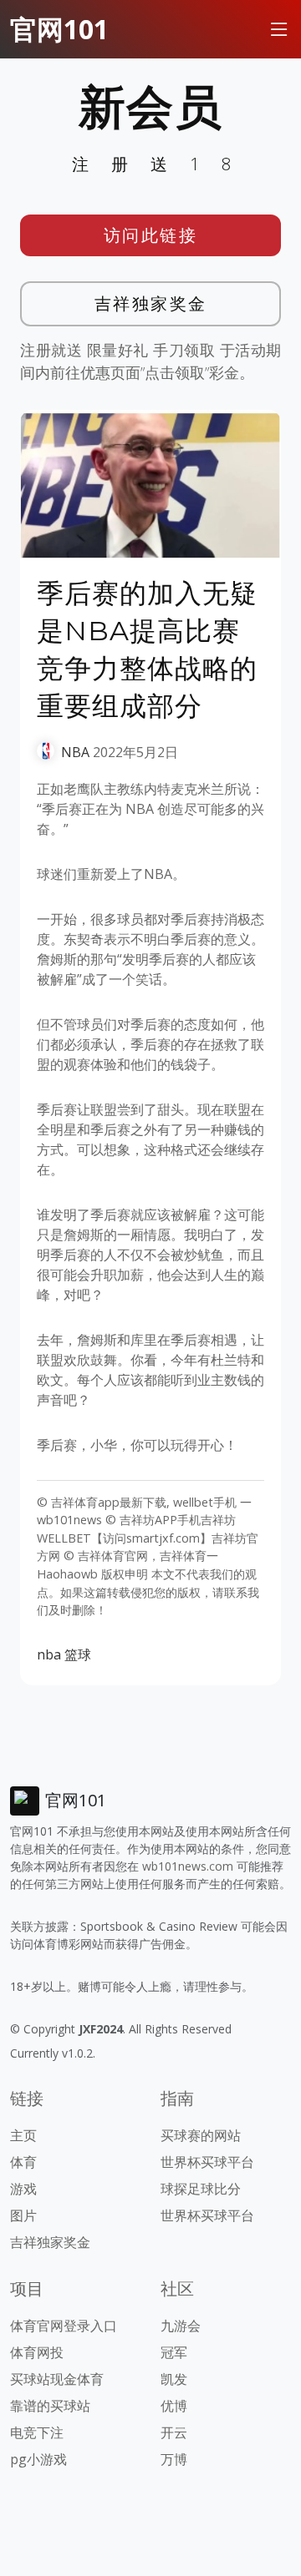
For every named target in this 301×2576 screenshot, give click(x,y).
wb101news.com (188, 1866)
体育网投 (37, 2352)
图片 (23, 2215)
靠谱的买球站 (50, 2406)
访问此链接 (151, 235)
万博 (174, 2459)
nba (49, 1654)
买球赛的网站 (201, 2135)
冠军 (174, 2352)
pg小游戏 (38, 2459)
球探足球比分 (201, 2189)
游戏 (23, 2189)
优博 (174, 2406)
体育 (23, 2162)
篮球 (78, 1654)
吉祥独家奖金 (151, 303)
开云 (174, 2432)
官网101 (59, 29)
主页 (23, 2135)
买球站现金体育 (57, 2379)
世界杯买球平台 (207, 2162)
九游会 (181, 2326)
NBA (75, 752)
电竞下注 (37, 2432)
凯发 (174, 2379)
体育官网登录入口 (64, 2326)
